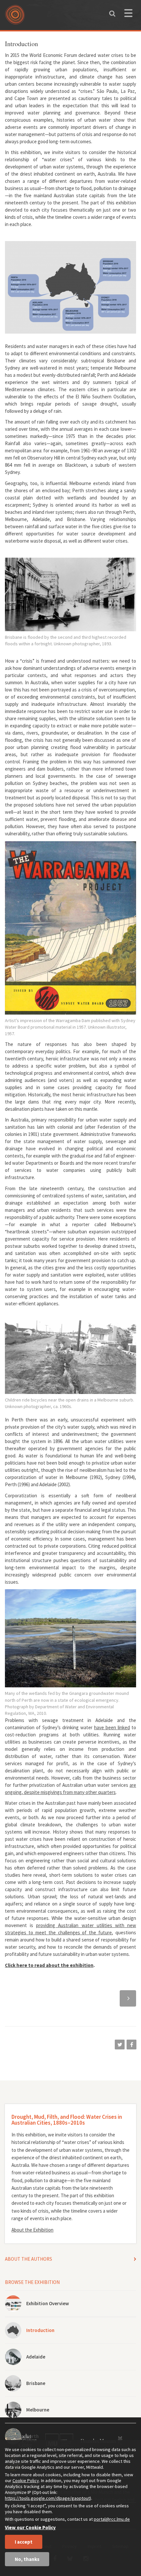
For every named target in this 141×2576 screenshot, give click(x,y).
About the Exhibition (32, 2230)
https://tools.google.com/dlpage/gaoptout (47, 2498)
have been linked (112, 1727)
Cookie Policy (26, 2480)
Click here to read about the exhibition (49, 1965)
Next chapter (128, 1997)
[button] (120, 2045)
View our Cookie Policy (30, 2527)
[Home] (16, 17)
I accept (24, 2542)
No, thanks (27, 2559)
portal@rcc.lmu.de (112, 2519)
